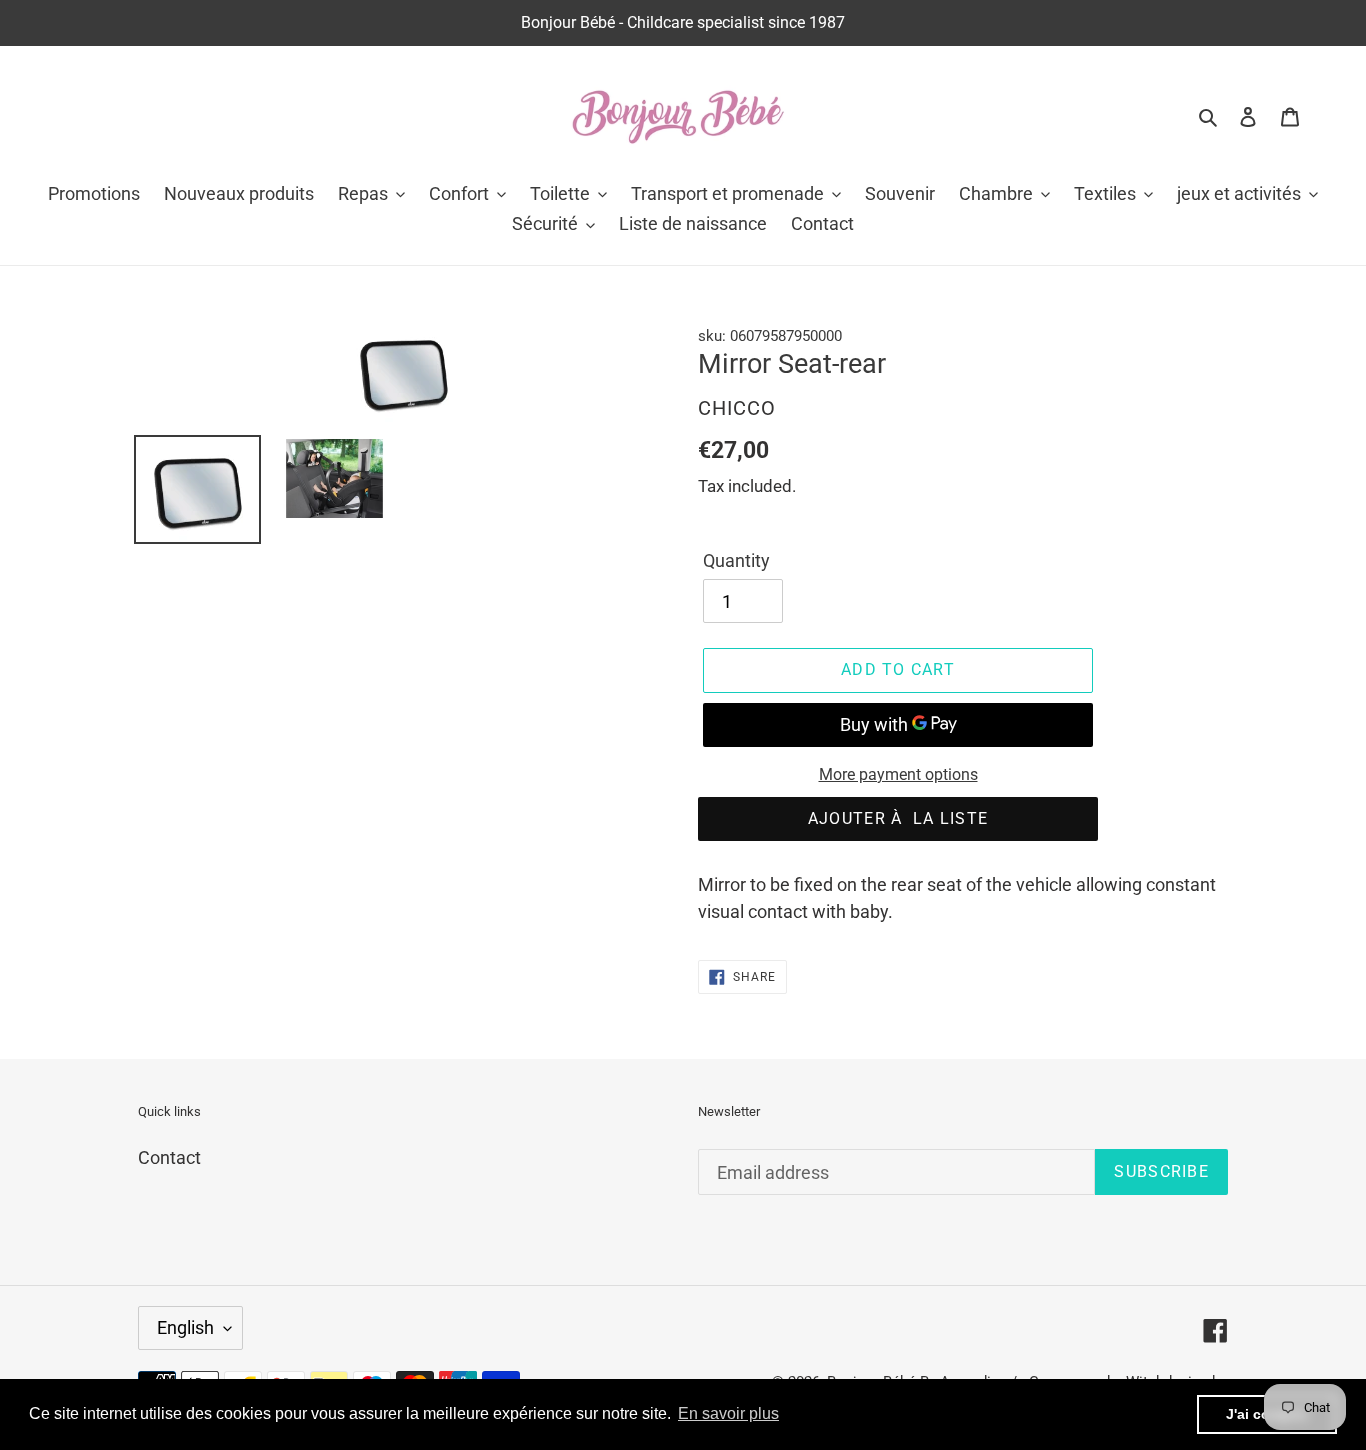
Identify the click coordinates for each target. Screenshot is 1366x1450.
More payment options (898, 774)
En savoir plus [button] (728, 1413)
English (185, 1327)
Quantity (736, 560)
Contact (169, 1157)
